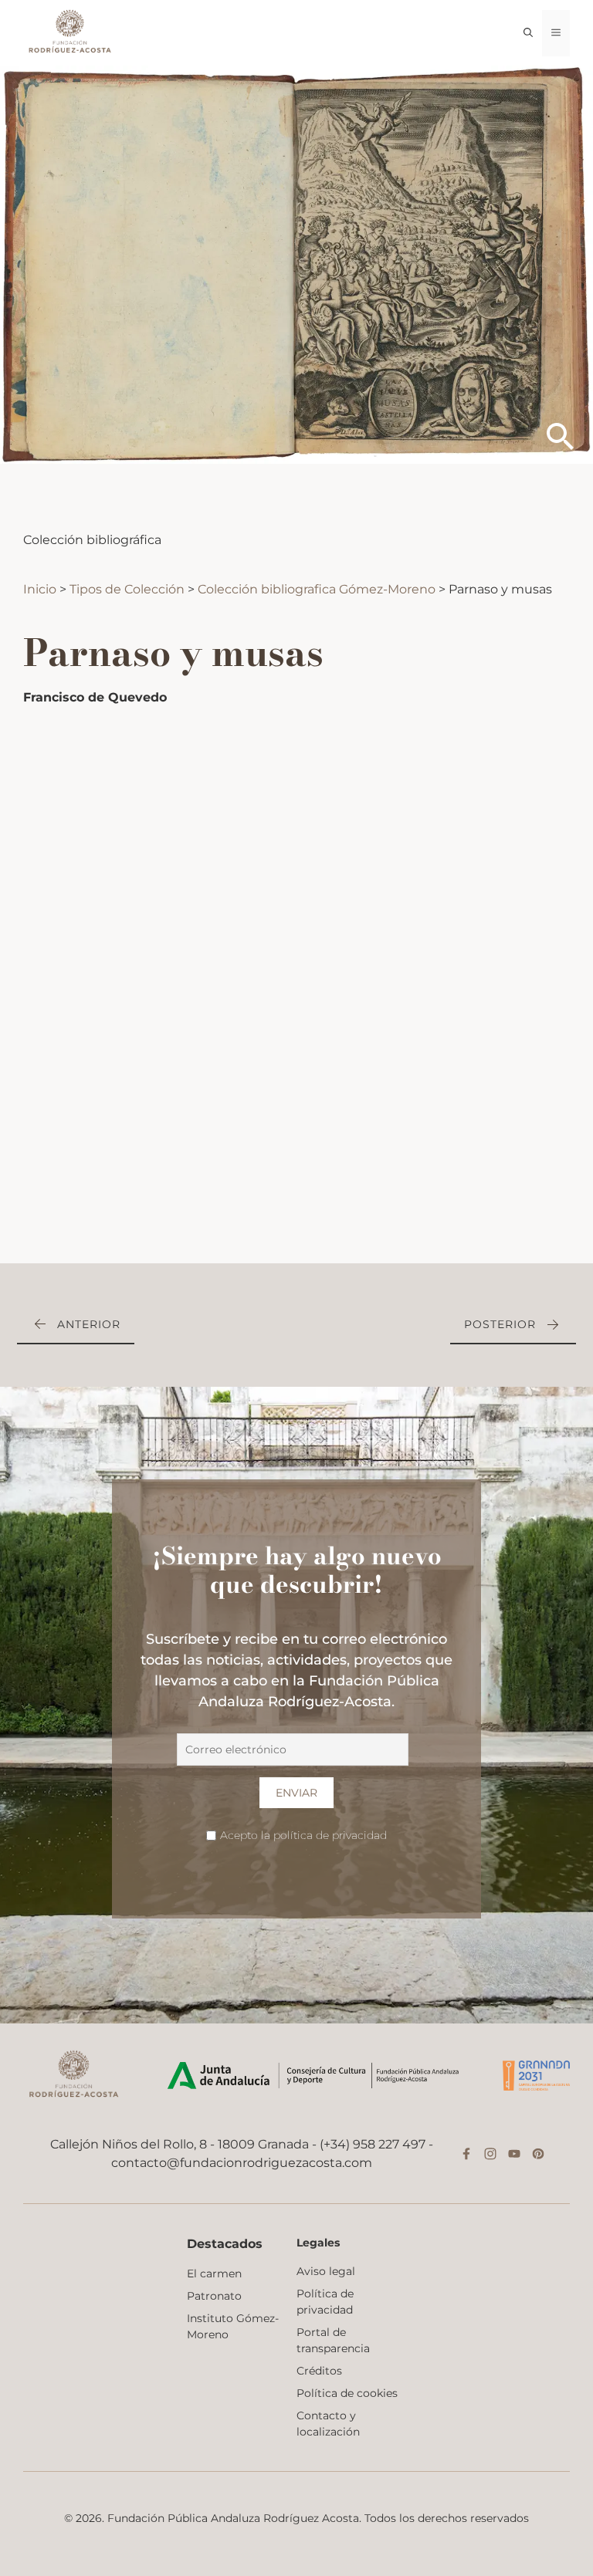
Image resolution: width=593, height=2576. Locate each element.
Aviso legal (326, 2271)
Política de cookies (347, 2393)
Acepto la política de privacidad (303, 1835)
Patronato (214, 2296)
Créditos (319, 2371)
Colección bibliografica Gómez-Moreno (317, 589)
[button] (528, 33)
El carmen (214, 2273)
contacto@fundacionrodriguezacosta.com (242, 2163)
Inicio (41, 589)
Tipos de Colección (129, 589)
